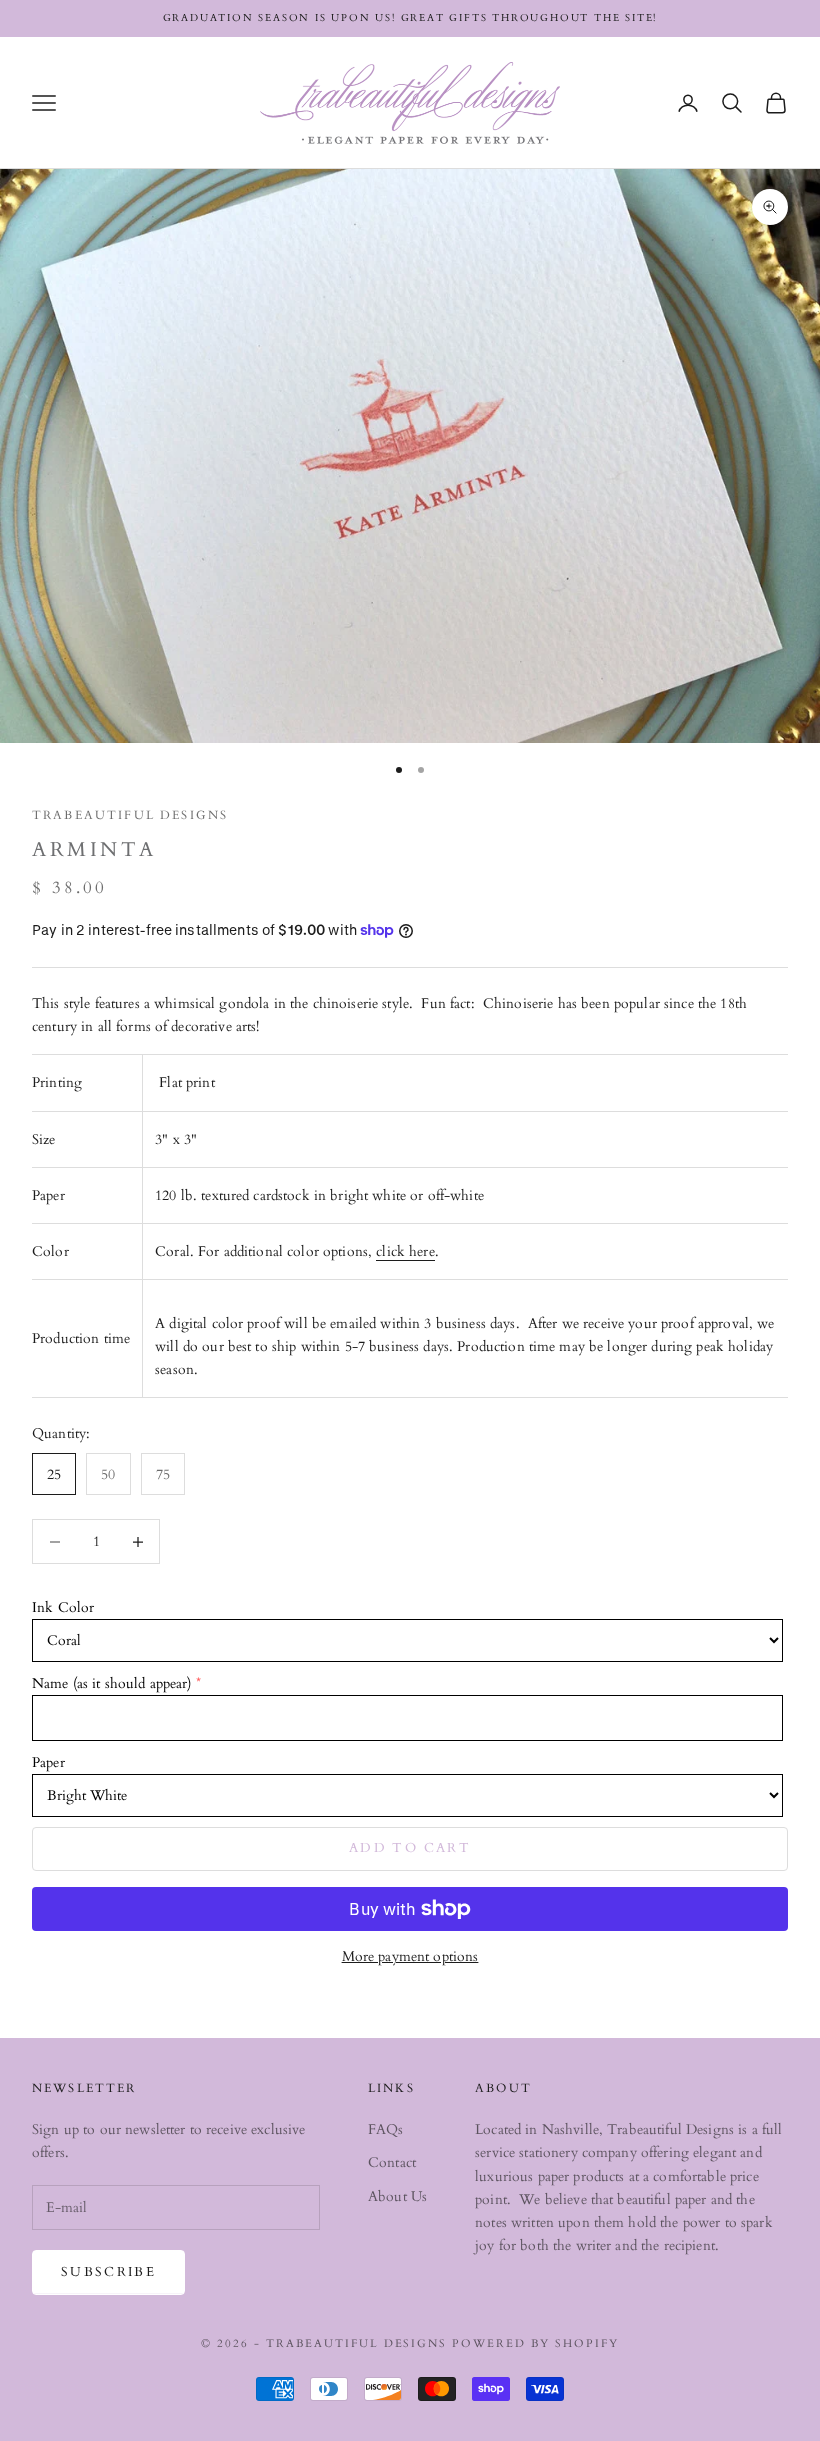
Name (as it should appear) (112, 1683)
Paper (48, 1762)
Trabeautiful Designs (130, 815)
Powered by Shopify (535, 2343)
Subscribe (108, 2272)
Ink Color (63, 1607)
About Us (397, 2196)
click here (405, 1251)
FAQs (386, 2129)
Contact (392, 2162)
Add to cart (410, 1848)
